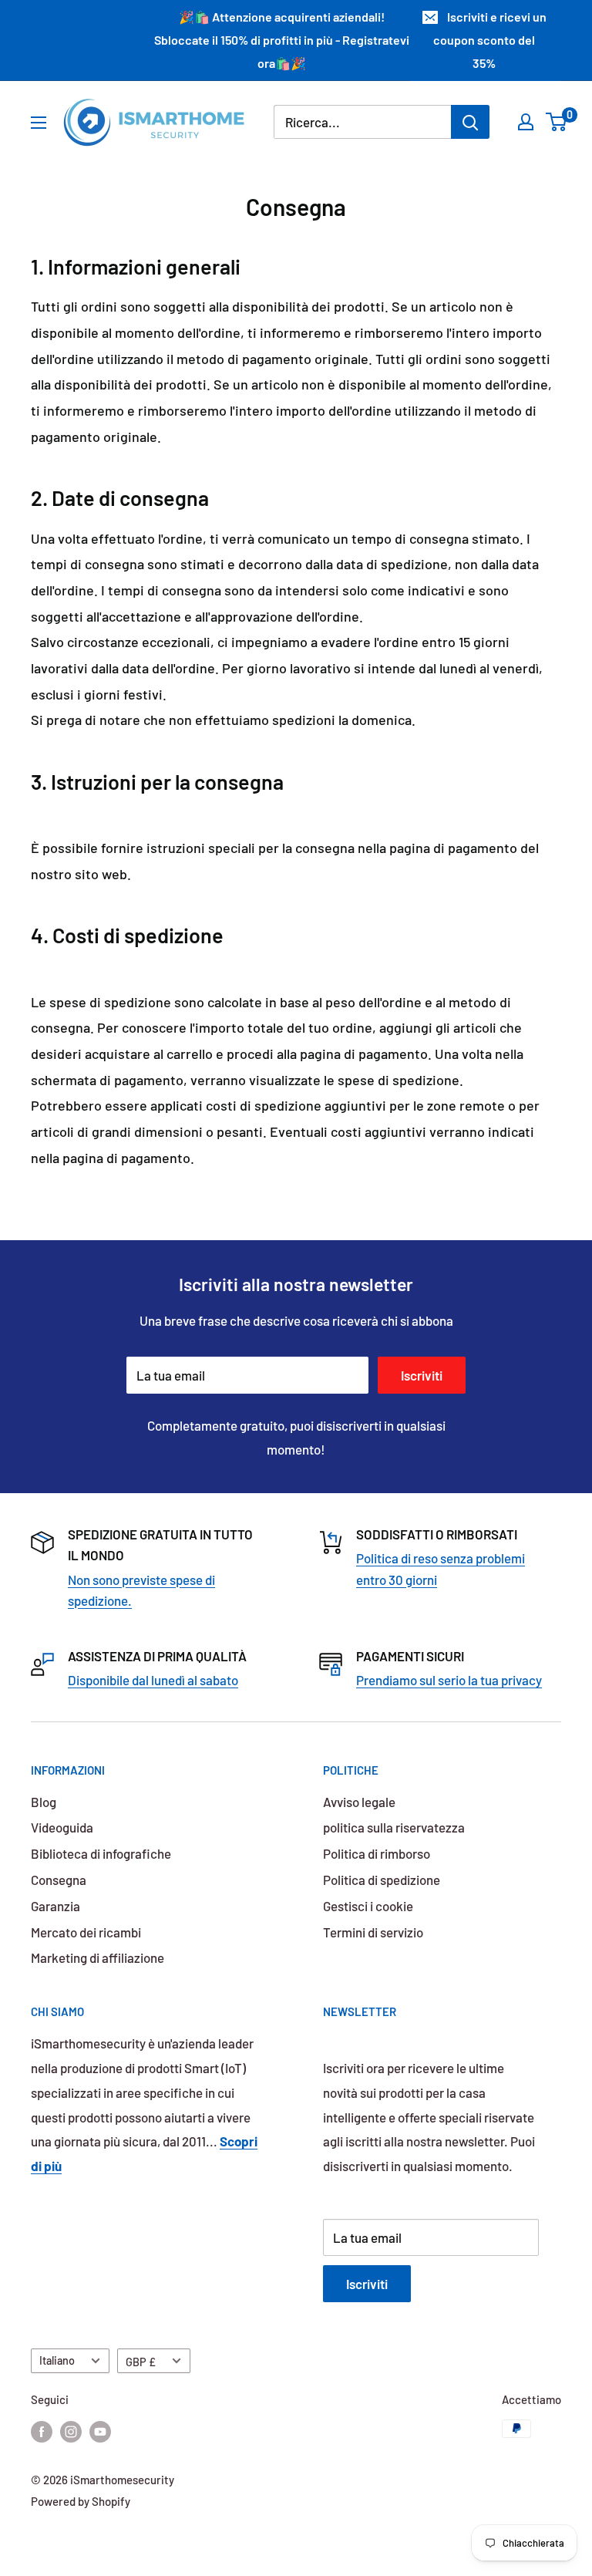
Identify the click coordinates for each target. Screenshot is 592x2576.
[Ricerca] (470, 122)
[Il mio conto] (526, 122)
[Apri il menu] (39, 123)
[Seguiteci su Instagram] (71, 2431)
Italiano (57, 2360)
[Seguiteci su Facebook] (42, 2431)
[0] (557, 122)
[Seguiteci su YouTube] (100, 2431)
